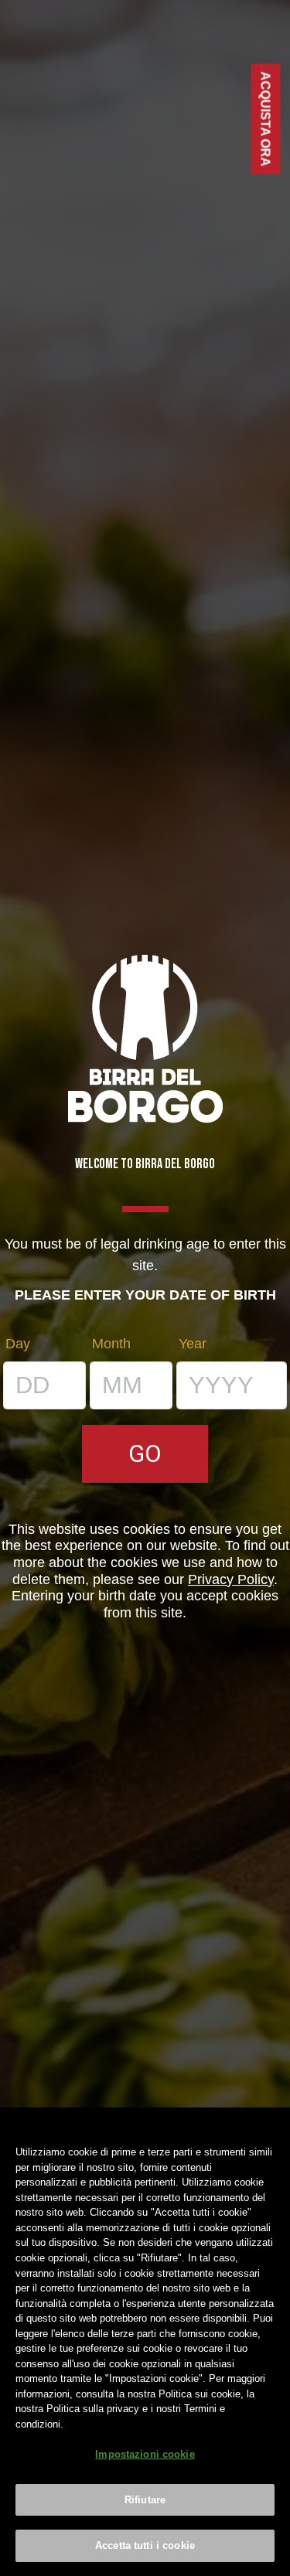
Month (111, 1344)
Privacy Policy (231, 1579)
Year (193, 1344)
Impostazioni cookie (145, 2454)
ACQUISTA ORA (266, 119)
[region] (145, 2342)
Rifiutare (145, 2500)
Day (18, 1344)
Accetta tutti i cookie (145, 2545)
